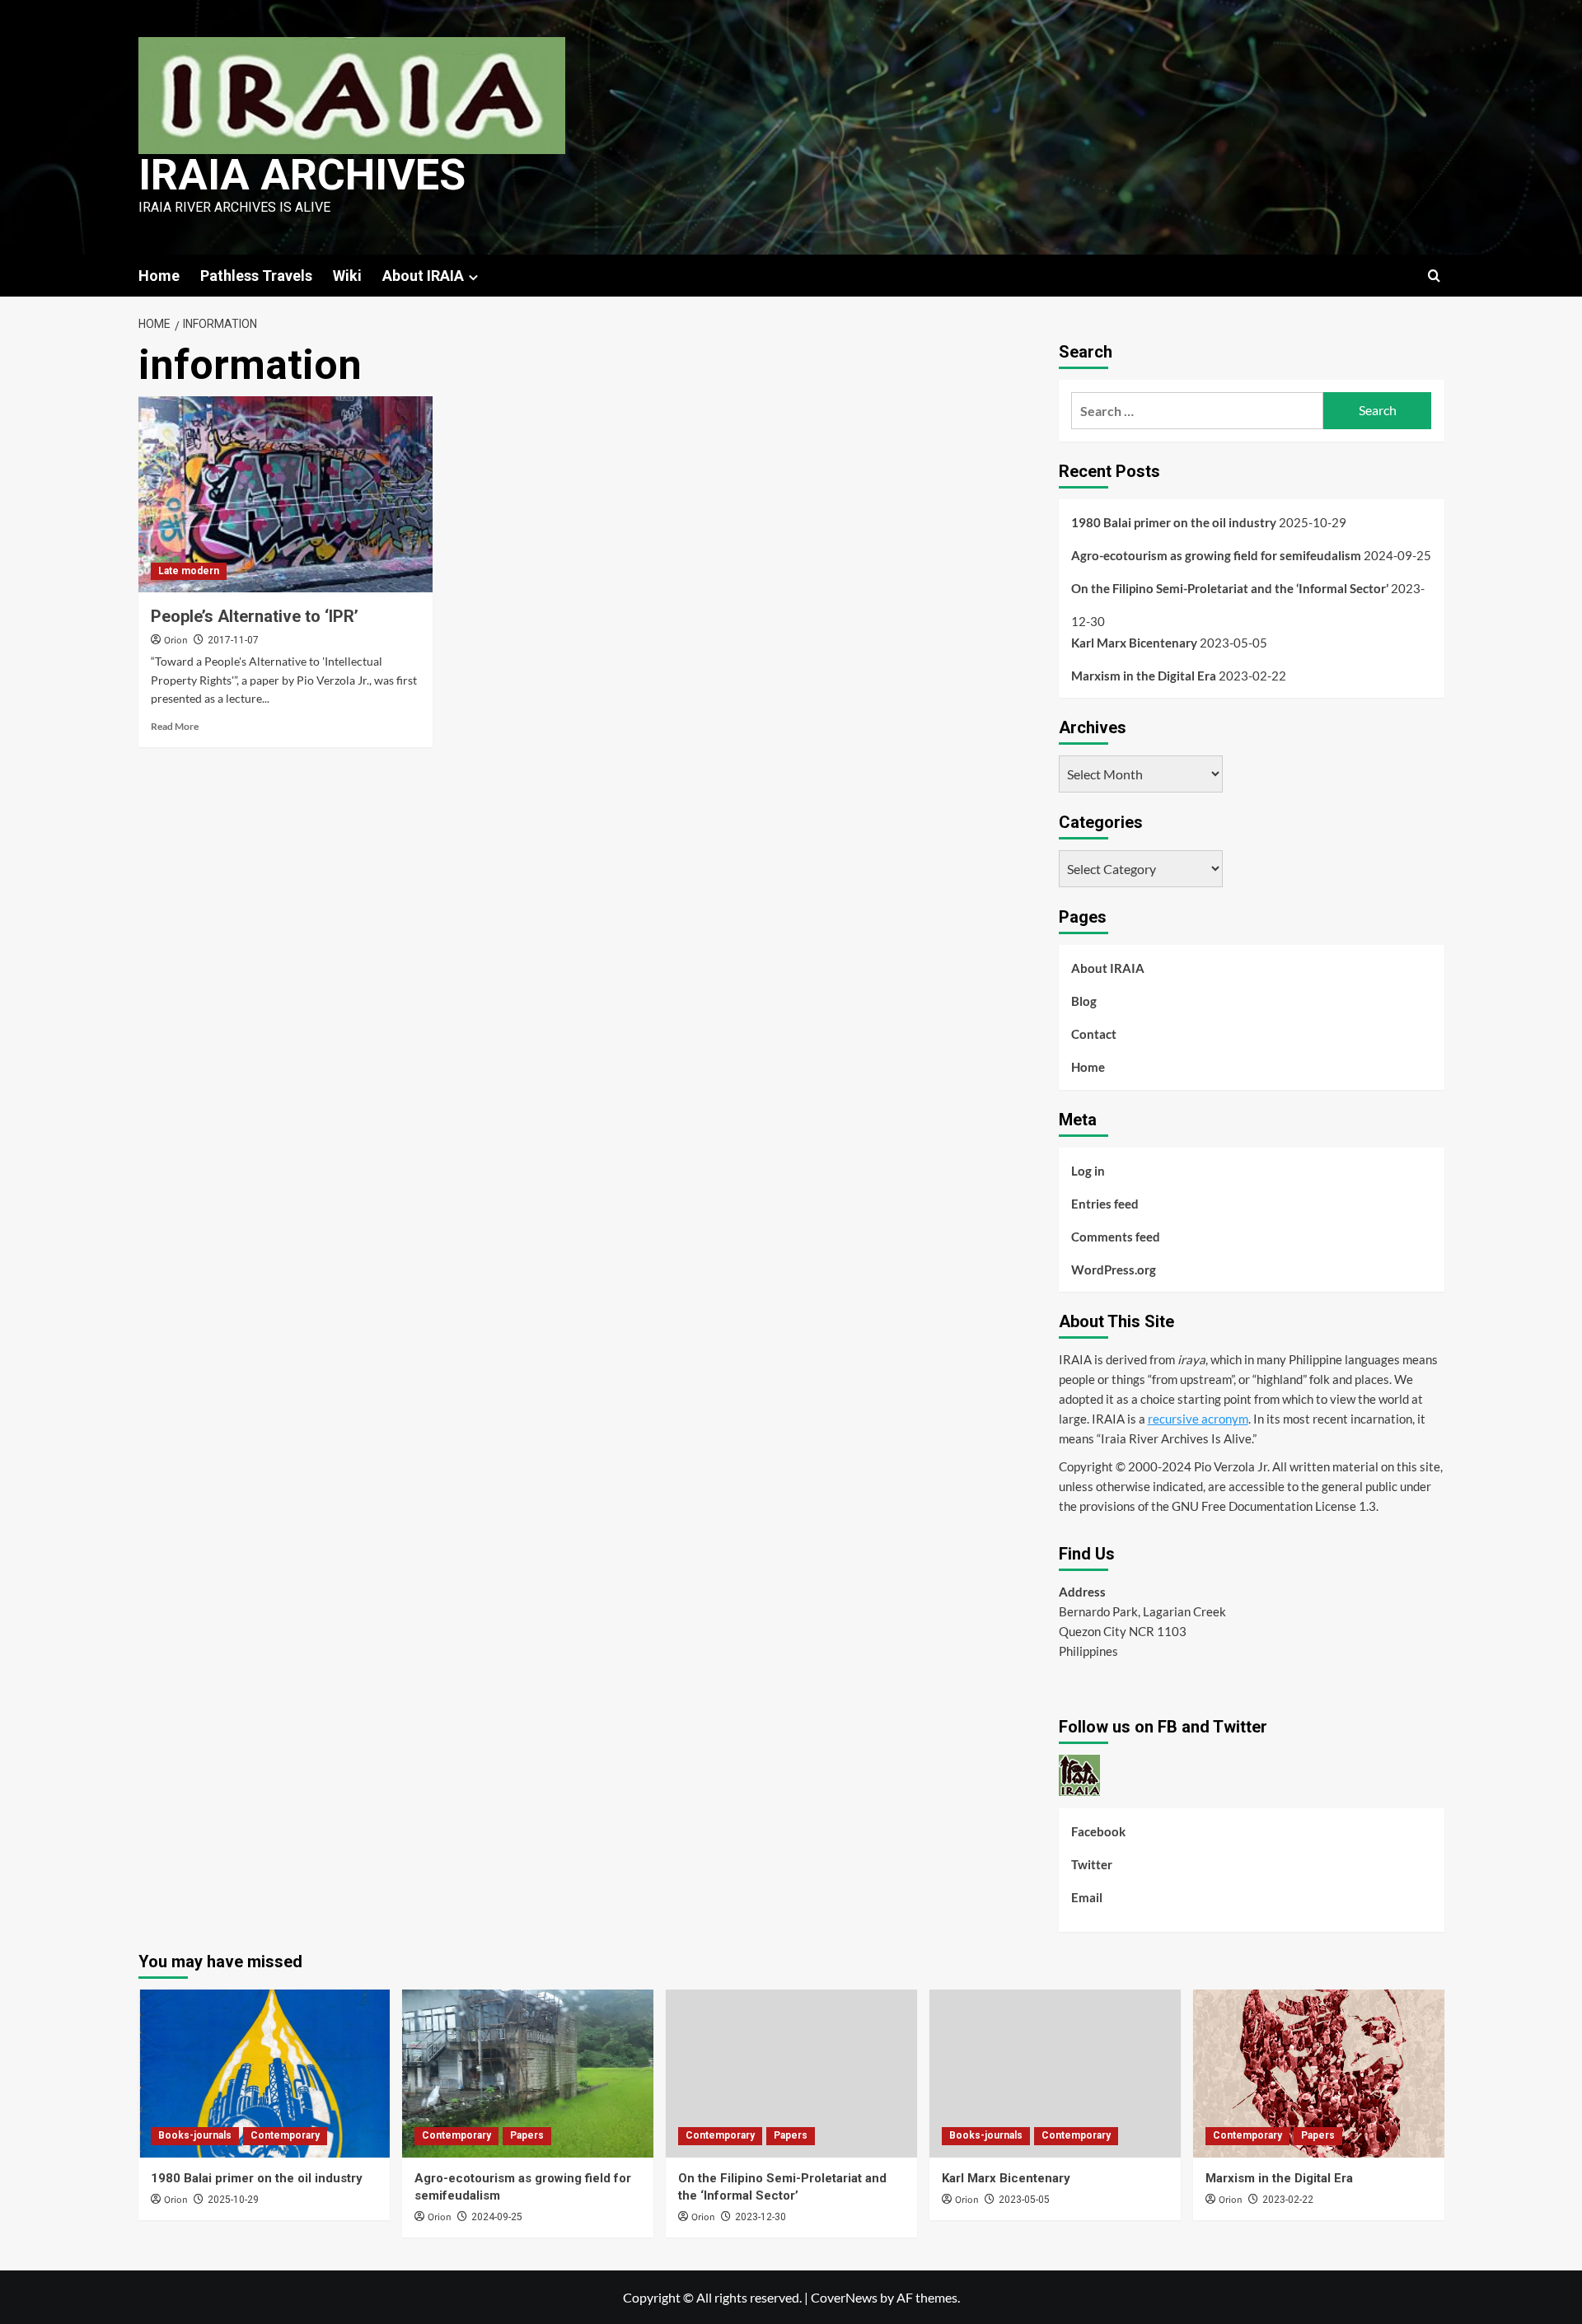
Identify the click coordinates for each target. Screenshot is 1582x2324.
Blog (1084, 1001)
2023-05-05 (1024, 2200)
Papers (527, 2135)
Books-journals (195, 2135)
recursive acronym (1198, 1419)
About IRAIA (423, 276)
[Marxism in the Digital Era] (1319, 2073)
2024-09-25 (497, 2217)
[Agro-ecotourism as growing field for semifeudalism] (528, 2073)
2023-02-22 (1288, 2200)
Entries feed (1105, 1204)
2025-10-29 (233, 2200)
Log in (1088, 1171)
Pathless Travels (256, 276)
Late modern (189, 571)
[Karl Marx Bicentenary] (1055, 2073)
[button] (1434, 276)
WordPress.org (1114, 1270)
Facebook (1098, 1831)
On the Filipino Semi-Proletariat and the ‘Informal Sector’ (1230, 588)
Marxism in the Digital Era (1144, 676)
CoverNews (844, 2297)
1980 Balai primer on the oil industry (1174, 522)
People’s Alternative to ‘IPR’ (255, 616)
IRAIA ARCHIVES (302, 175)
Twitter (1092, 1864)
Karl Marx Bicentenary (1134, 643)
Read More (175, 726)
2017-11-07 (233, 640)
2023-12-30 (761, 2217)
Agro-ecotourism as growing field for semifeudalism (1216, 555)
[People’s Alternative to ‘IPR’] (286, 494)
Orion (176, 641)
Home (159, 276)
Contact (1094, 1034)
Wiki (347, 276)
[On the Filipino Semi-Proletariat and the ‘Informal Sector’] (791, 2073)
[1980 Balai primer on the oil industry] (264, 2073)
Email (1087, 1897)
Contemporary (285, 2135)
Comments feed (1116, 1237)
